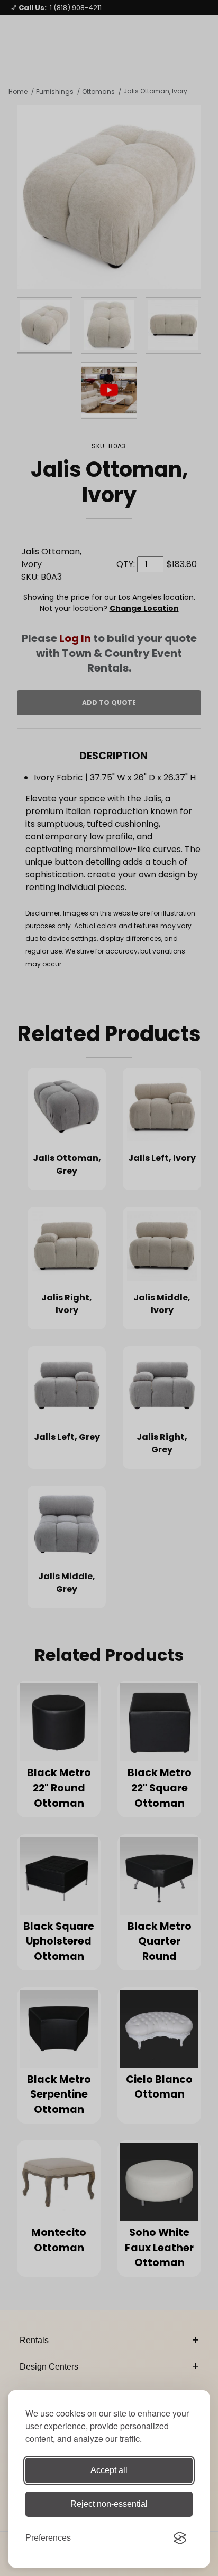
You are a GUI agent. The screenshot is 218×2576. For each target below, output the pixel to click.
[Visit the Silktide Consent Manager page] (180, 2538)
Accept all (109, 2470)
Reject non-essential (109, 2504)
